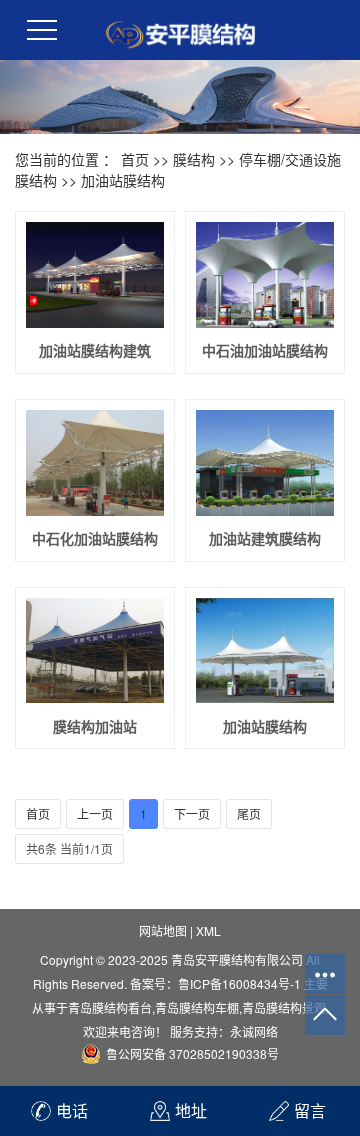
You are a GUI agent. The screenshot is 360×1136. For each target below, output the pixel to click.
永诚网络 (254, 1031)
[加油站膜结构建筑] (95, 275)
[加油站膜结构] (265, 651)
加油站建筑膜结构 (265, 538)
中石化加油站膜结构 (95, 538)
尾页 (249, 813)
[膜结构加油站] (95, 651)
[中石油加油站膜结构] (265, 275)
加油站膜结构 (123, 180)
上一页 (95, 813)
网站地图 (163, 930)
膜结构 (194, 159)
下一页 (192, 813)
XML (208, 930)
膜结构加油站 (95, 726)
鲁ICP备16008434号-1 (239, 983)
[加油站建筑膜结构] (265, 463)
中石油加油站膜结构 (265, 350)
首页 (135, 159)
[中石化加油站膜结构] (95, 463)
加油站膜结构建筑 (95, 350)
